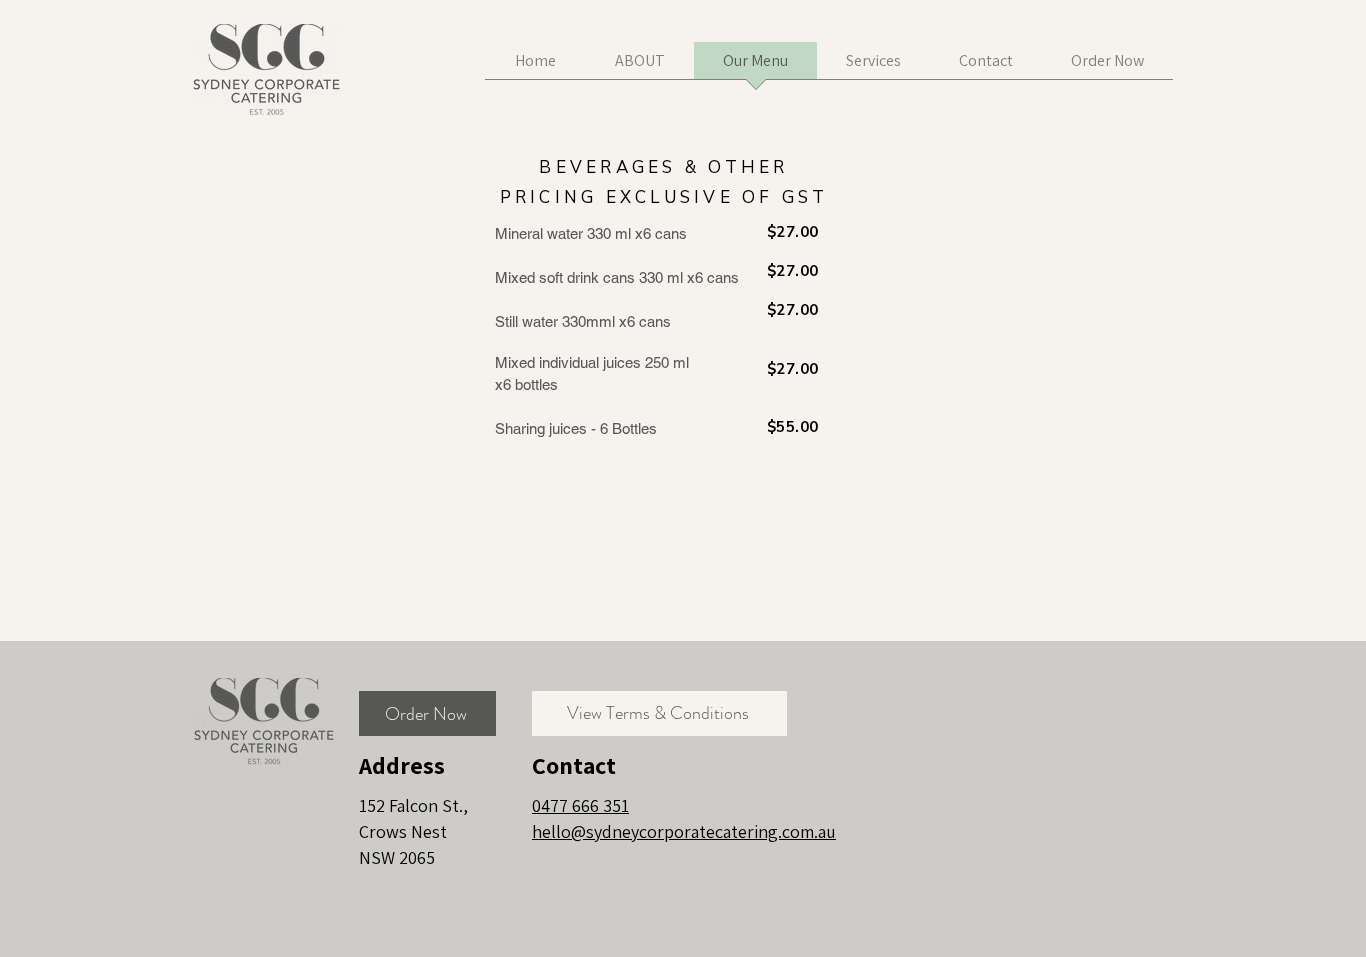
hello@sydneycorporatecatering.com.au (684, 831)
